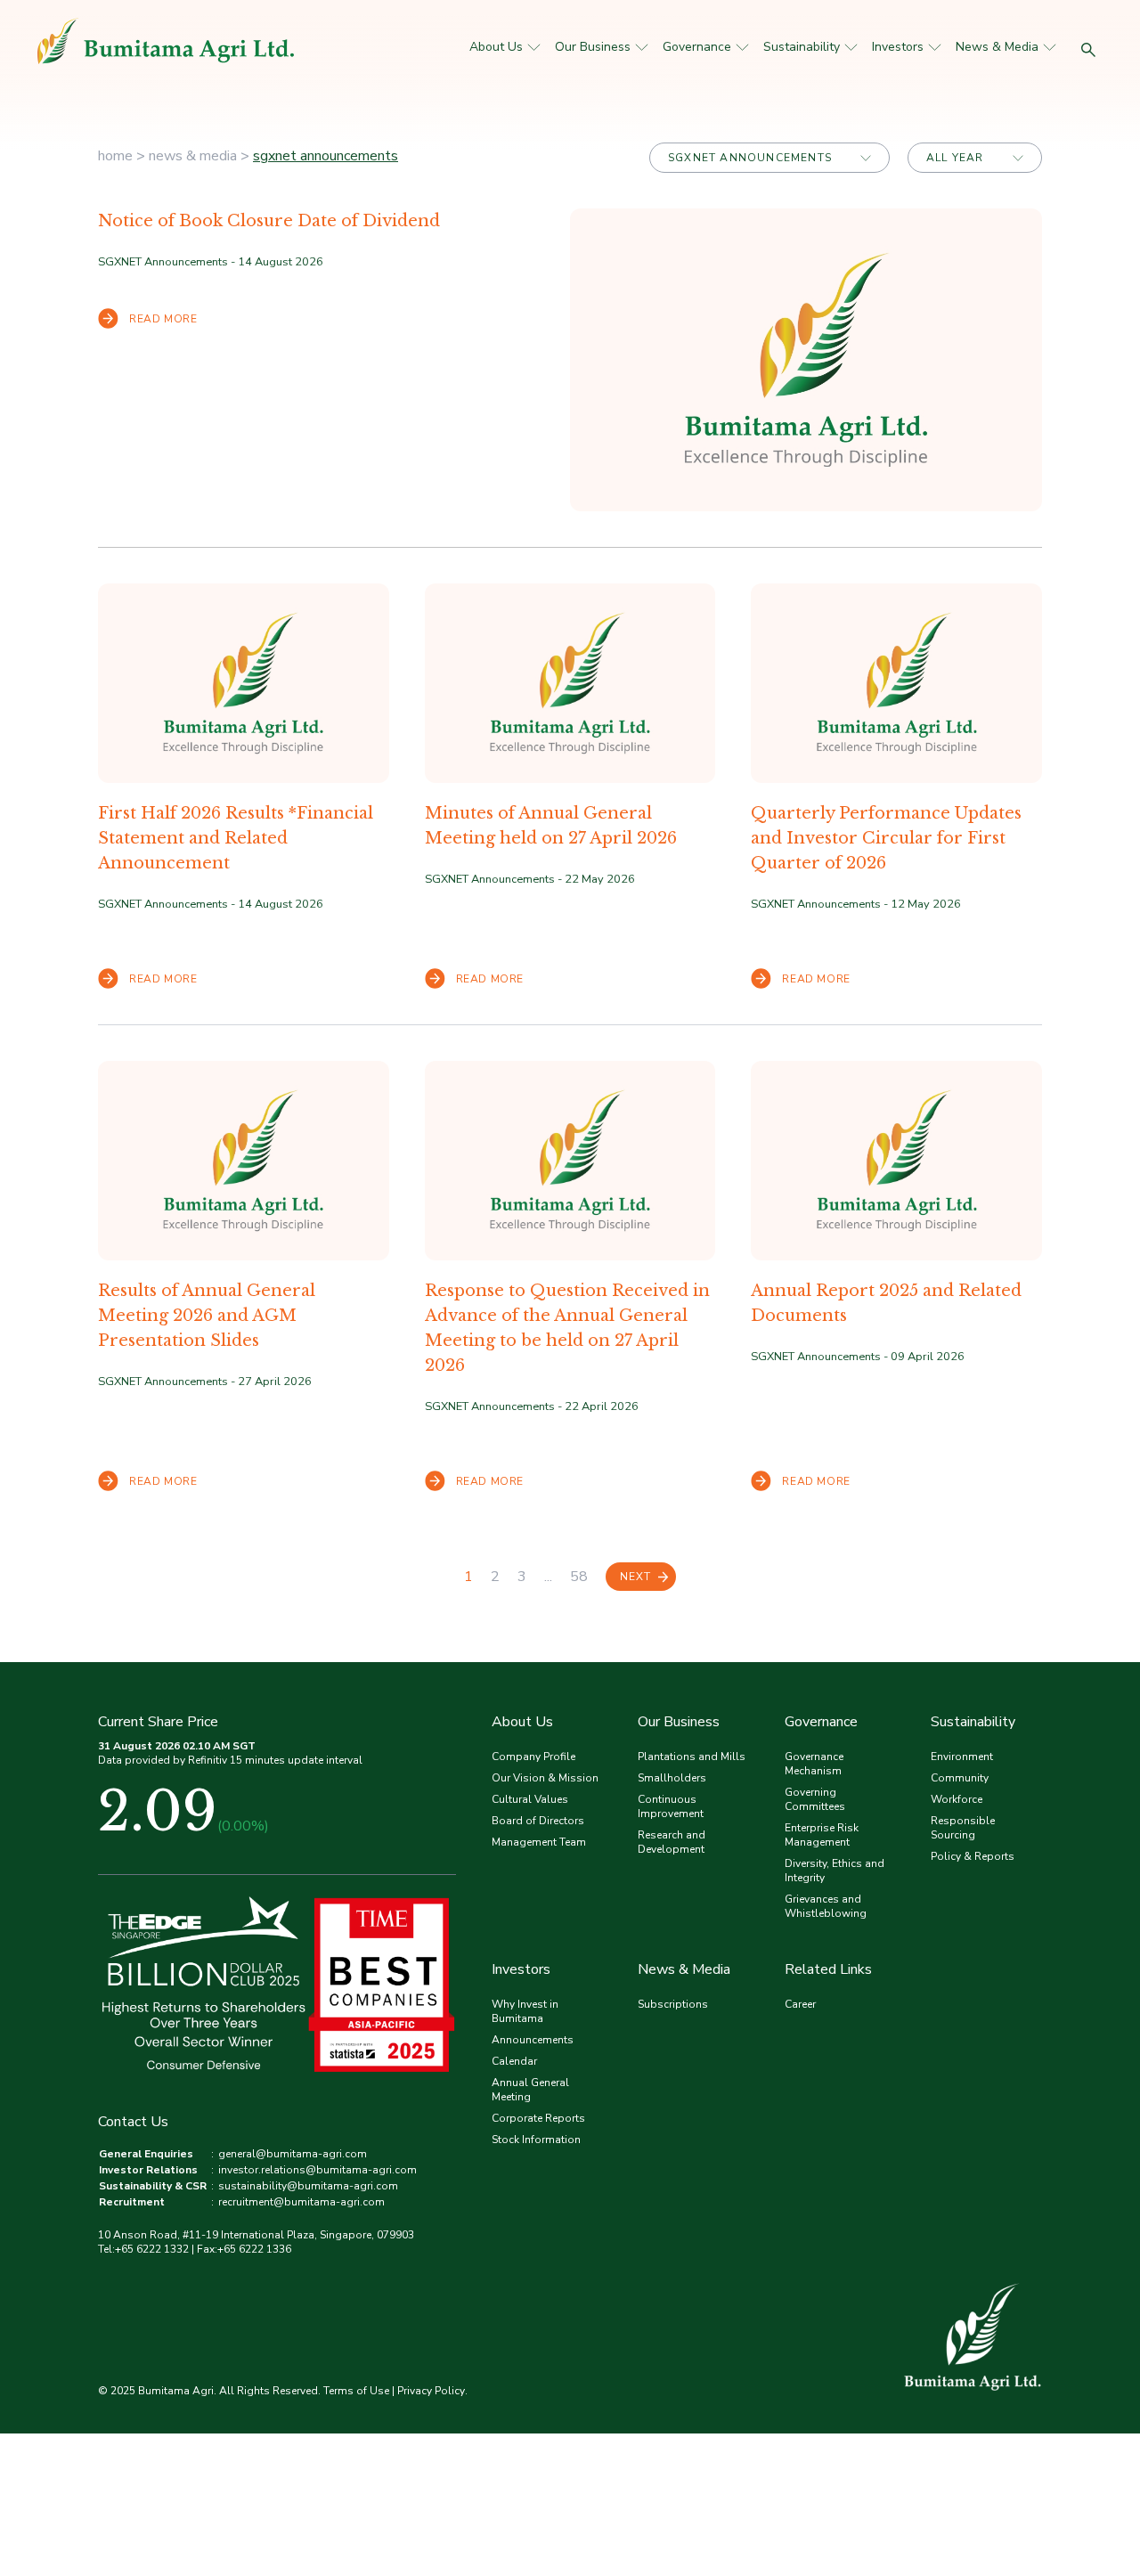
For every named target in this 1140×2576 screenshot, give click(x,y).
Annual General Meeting (530, 2090)
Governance (697, 47)
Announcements (533, 2040)
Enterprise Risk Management (822, 1835)
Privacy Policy (431, 2391)
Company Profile (533, 1757)
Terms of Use (356, 2391)
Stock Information (536, 2140)
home (115, 156)
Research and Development (672, 1842)
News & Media (997, 47)
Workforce (957, 1799)
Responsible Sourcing (963, 1828)
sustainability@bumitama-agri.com (308, 2186)
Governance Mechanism (814, 1764)
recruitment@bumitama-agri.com (301, 2202)
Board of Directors (538, 1821)
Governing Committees (815, 1799)
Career (800, 2004)
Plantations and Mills (692, 1757)
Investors (898, 47)
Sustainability (802, 47)
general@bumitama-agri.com (293, 2154)
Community (960, 1778)
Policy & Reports (973, 1856)
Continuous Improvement (671, 1806)
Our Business (593, 47)
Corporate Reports (538, 2118)
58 (579, 1577)
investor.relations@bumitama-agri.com (318, 2170)
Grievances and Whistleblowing (826, 1906)
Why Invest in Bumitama (525, 2011)
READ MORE (163, 319)
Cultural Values (530, 1799)
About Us (496, 47)
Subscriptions (673, 2004)
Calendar (514, 2061)
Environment (962, 1757)
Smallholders (672, 1778)
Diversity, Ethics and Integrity (835, 1871)
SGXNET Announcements (326, 156)
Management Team (539, 1842)
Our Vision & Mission (545, 1778)
